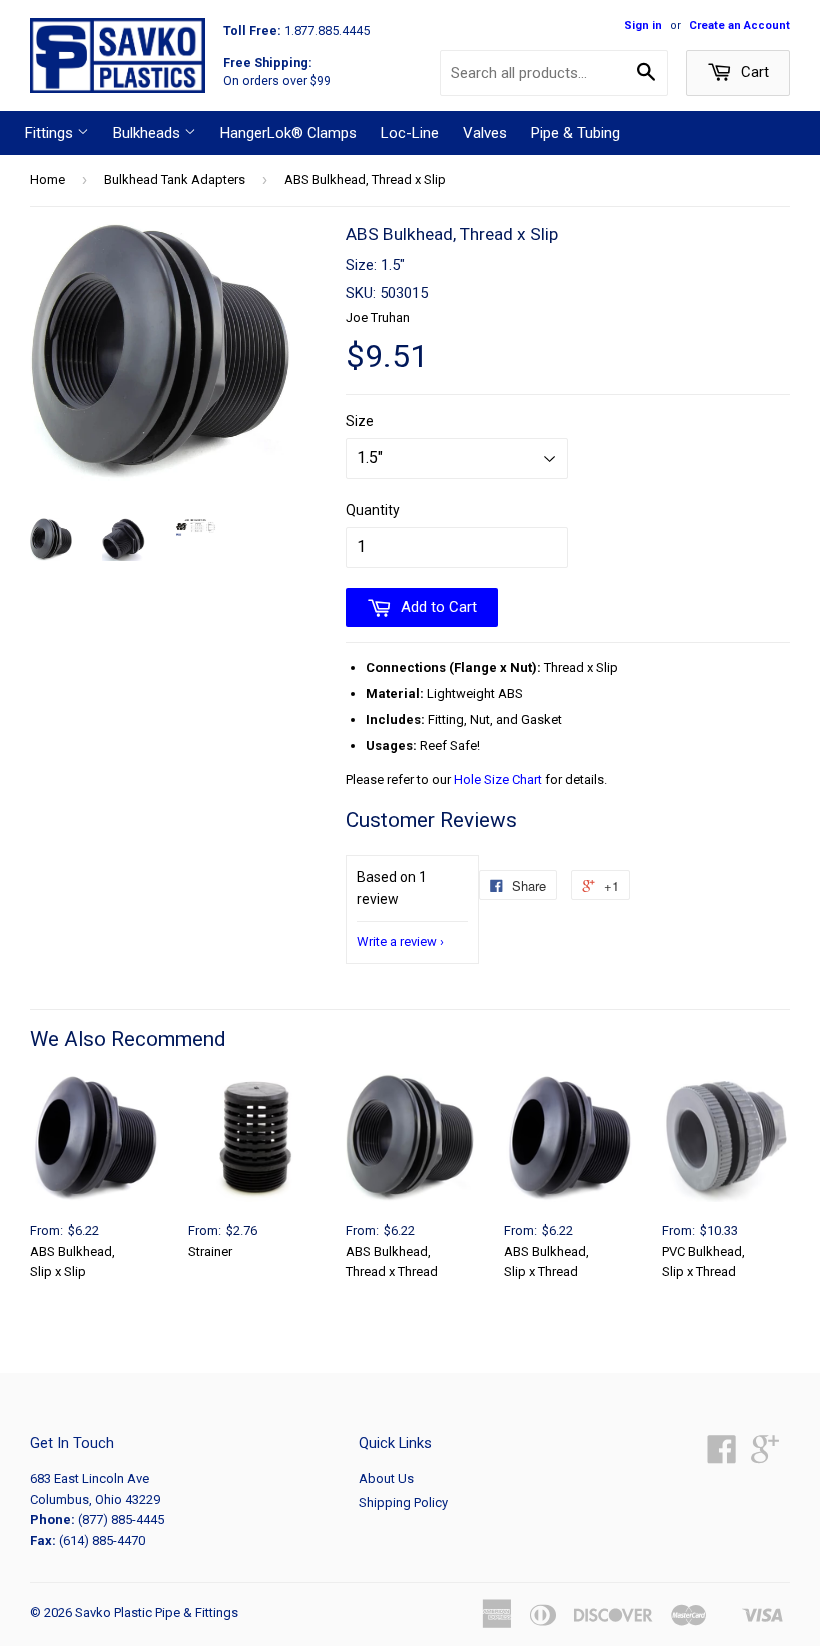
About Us (386, 1478)
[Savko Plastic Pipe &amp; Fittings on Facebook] (722, 1456)
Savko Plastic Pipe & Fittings (156, 1612)
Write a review (397, 941)
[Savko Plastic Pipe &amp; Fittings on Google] (765, 1456)
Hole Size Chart (498, 779)
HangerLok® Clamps (288, 133)
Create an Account (739, 25)
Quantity (373, 510)
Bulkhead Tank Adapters (174, 179)
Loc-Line (410, 133)
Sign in (643, 25)
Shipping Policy (403, 1502)
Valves (485, 133)
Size (360, 421)
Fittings (51, 133)
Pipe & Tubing (575, 133)
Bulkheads (148, 133)
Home (47, 179)
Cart (753, 72)
